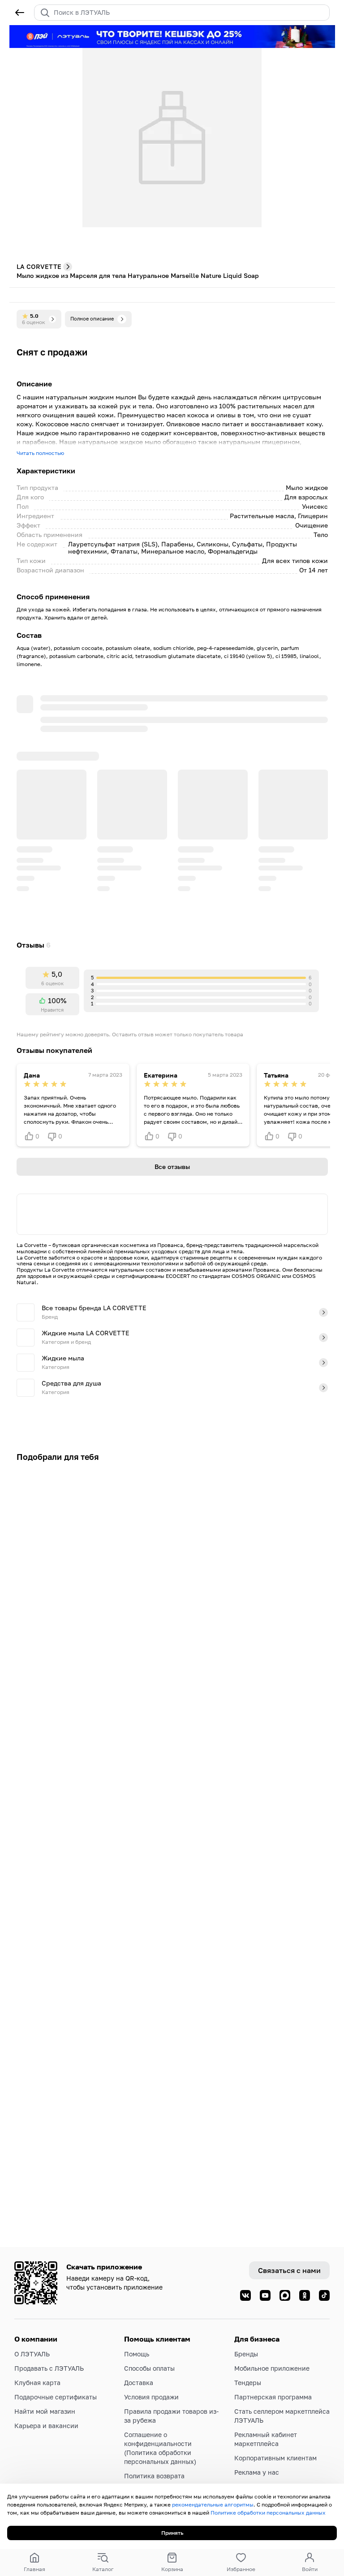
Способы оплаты (149, 2368)
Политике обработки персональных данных (268, 2513)
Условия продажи (151, 2397)
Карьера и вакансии (46, 2426)
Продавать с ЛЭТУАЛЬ (49, 2368)
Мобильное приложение (272, 2368)
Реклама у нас (257, 2472)
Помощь (137, 2354)
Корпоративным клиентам (275, 2458)
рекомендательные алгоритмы (213, 2505)
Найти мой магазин (45, 2411)
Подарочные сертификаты (56, 2397)
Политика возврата (154, 2476)
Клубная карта (37, 2383)
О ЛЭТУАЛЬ (32, 2354)
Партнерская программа (273, 2397)
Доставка (139, 2383)
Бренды (246, 2354)
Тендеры (248, 2383)
